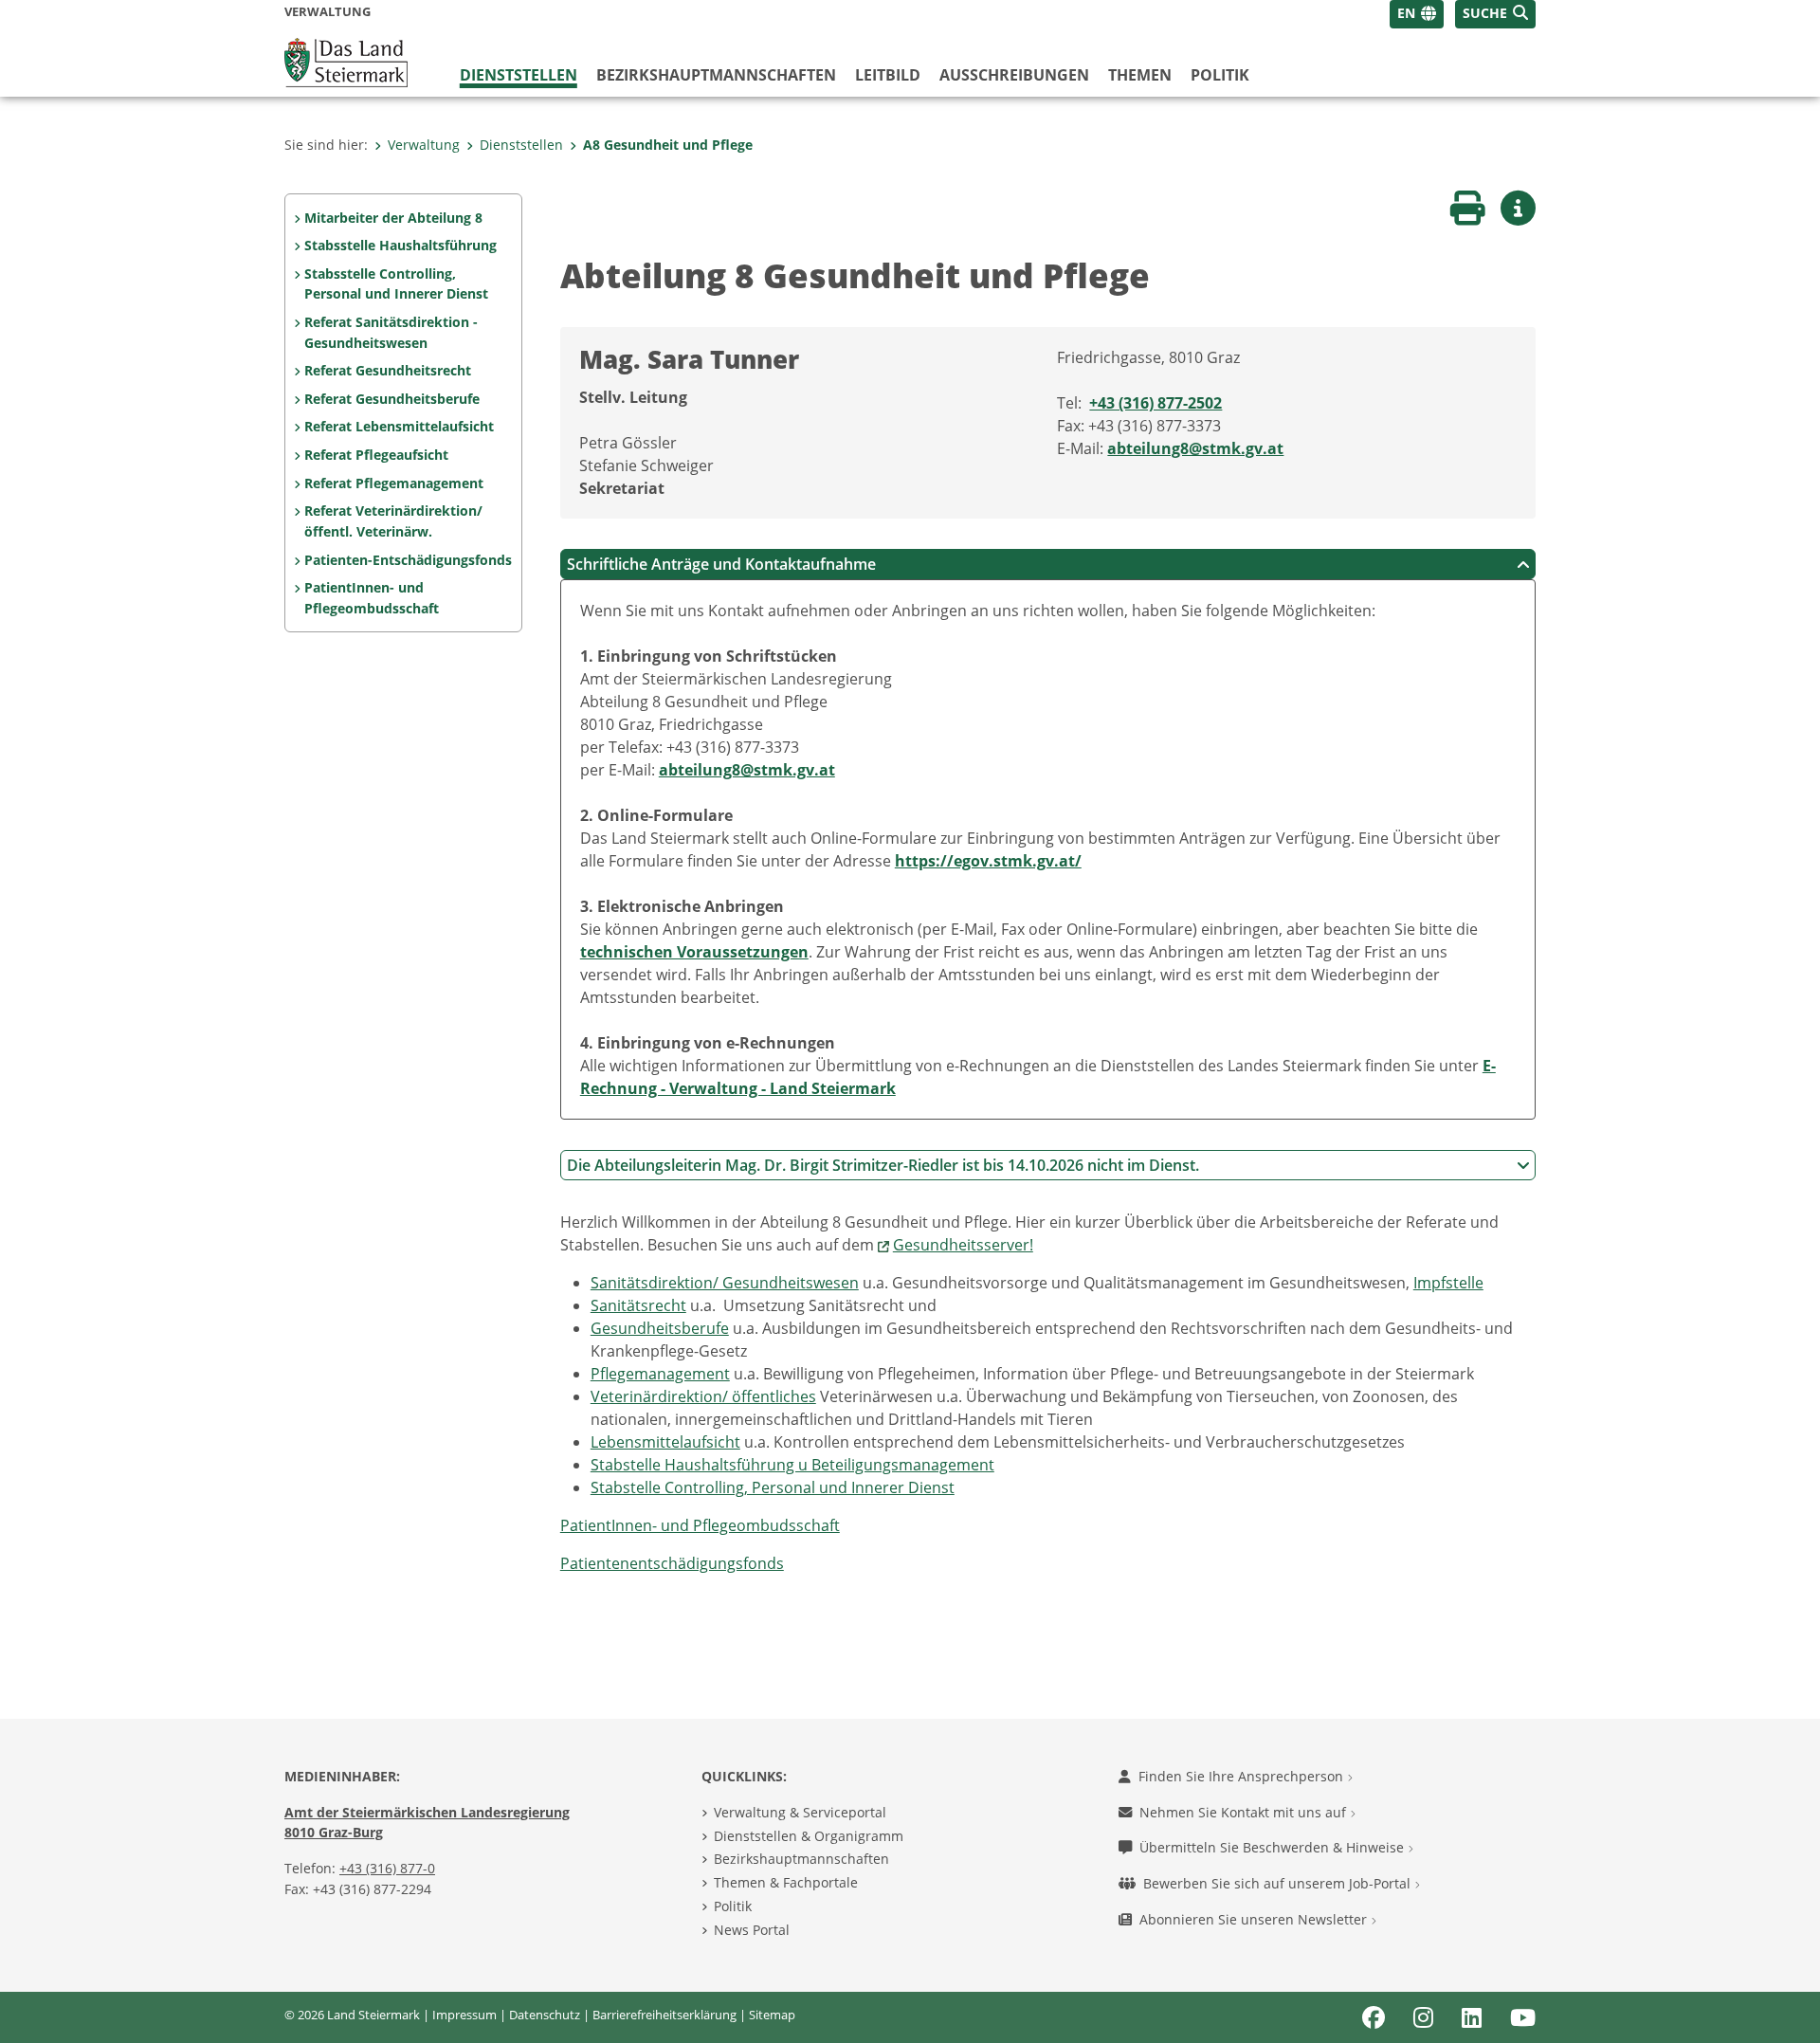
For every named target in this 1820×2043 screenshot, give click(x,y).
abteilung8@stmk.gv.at (1195, 448)
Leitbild (888, 75)
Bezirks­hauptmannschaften (716, 75)
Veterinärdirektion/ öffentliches (703, 1396)
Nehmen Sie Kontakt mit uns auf (1245, 1812)
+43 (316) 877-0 (387, 1868)
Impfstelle (1448, 1283)
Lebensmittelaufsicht (665, 1442)
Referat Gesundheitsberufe (392, 399)
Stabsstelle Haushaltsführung (400, 245)
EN (1406, 13)
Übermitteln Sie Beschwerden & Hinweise (1274, 1847)
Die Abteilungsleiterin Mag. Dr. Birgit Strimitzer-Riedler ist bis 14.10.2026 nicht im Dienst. (883, 1165)
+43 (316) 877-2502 (1156, 403)
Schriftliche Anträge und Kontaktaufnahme (721, 564)
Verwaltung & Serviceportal (800, 1812)
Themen (1140, 75)
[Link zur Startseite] (346, 61)
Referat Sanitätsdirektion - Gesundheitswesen (391, 332)
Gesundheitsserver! (963, 1245)
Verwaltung (424, 145)
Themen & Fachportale (786, 1882)
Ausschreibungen (1014, 75)
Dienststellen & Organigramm (809, 1836)
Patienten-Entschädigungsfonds (408, 560)
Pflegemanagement (660, 1374)
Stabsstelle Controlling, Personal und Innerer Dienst (396, 284)
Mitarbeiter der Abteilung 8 (393, 218)
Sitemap (772, 2015)
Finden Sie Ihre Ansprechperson (1243, 1776)
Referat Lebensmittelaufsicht (399, 426)
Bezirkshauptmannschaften (801, 1859)
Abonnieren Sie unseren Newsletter (1255, 1919)
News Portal (752, 1930)
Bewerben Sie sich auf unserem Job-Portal (1279, 1883)
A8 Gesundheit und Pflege (668, 145)
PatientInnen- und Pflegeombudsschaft (372, 598)
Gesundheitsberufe (660, 1328)
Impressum (464, 2015)
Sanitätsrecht (638, 1305)
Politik (1220, 75)
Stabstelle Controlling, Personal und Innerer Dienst (773, 1487)
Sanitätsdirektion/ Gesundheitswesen (725, 1283)
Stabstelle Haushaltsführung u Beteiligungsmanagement (792, 1465)
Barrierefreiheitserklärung (664, 2015)
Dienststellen (519, 75)
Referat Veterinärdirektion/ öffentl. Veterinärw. (393, 521)
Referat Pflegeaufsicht (376, 455)
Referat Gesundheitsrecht (388, 370)
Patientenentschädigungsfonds (672, 1563)
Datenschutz (545, 2015)
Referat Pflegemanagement (394, 483)
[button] (1495, 14)
